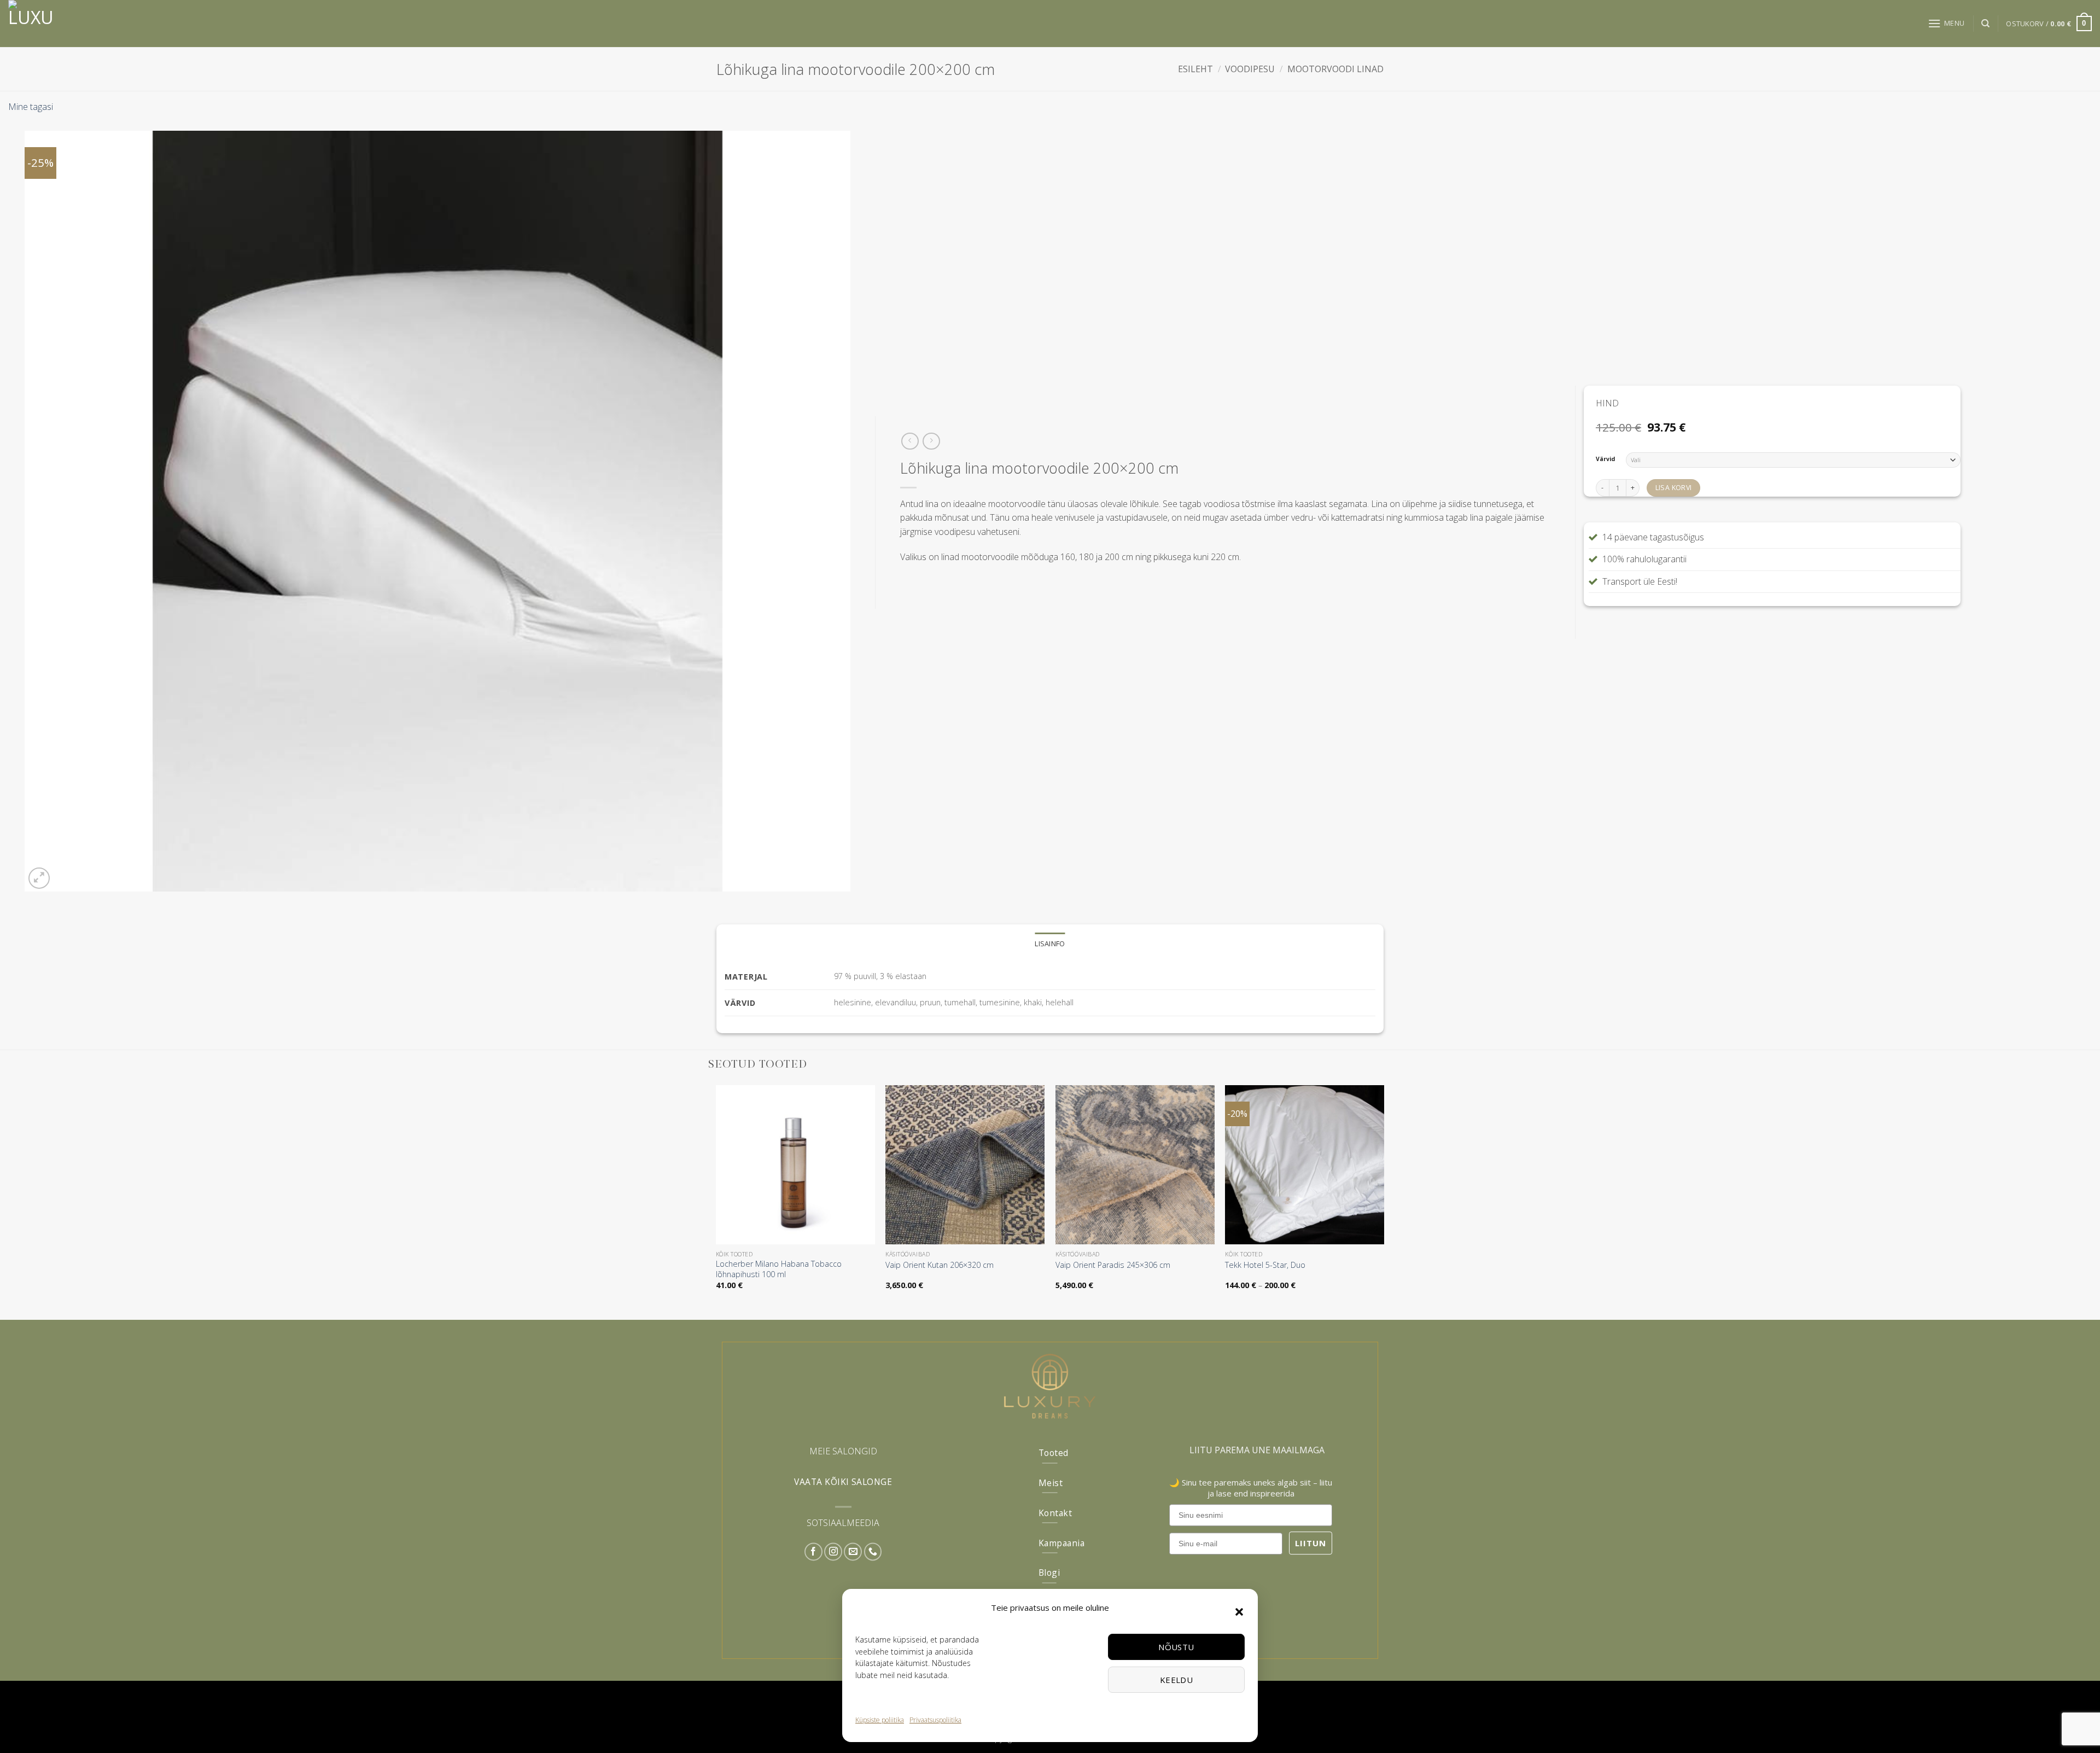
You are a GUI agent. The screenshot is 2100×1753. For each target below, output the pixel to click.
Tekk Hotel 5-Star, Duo (1265, 1265)
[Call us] (873, 1552)
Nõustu (1176, 1647)
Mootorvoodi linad (1335, 69)
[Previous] (716, 1197)
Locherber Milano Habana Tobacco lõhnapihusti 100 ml (779, 1269)
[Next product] (910, 441)
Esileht (1195, 69)
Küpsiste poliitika (880, 1720)
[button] (1239, 1612)
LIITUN (1311, 1543)
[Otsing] (1985, 24)
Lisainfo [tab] (1050, 944)
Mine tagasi (31, 107)
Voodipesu (1250, 69)
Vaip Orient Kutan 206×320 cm (940, 1265)
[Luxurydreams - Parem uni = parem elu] (77, 24)
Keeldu (1177, 1680)
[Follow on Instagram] (833, 1552)
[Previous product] (931, 441)
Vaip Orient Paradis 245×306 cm (1113, 1265)
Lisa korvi (1674, 488)
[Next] (1384, 1197)
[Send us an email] (853, 1552)
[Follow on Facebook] (813, 1552)
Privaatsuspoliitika (935, 1720)
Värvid (1605, 459)
